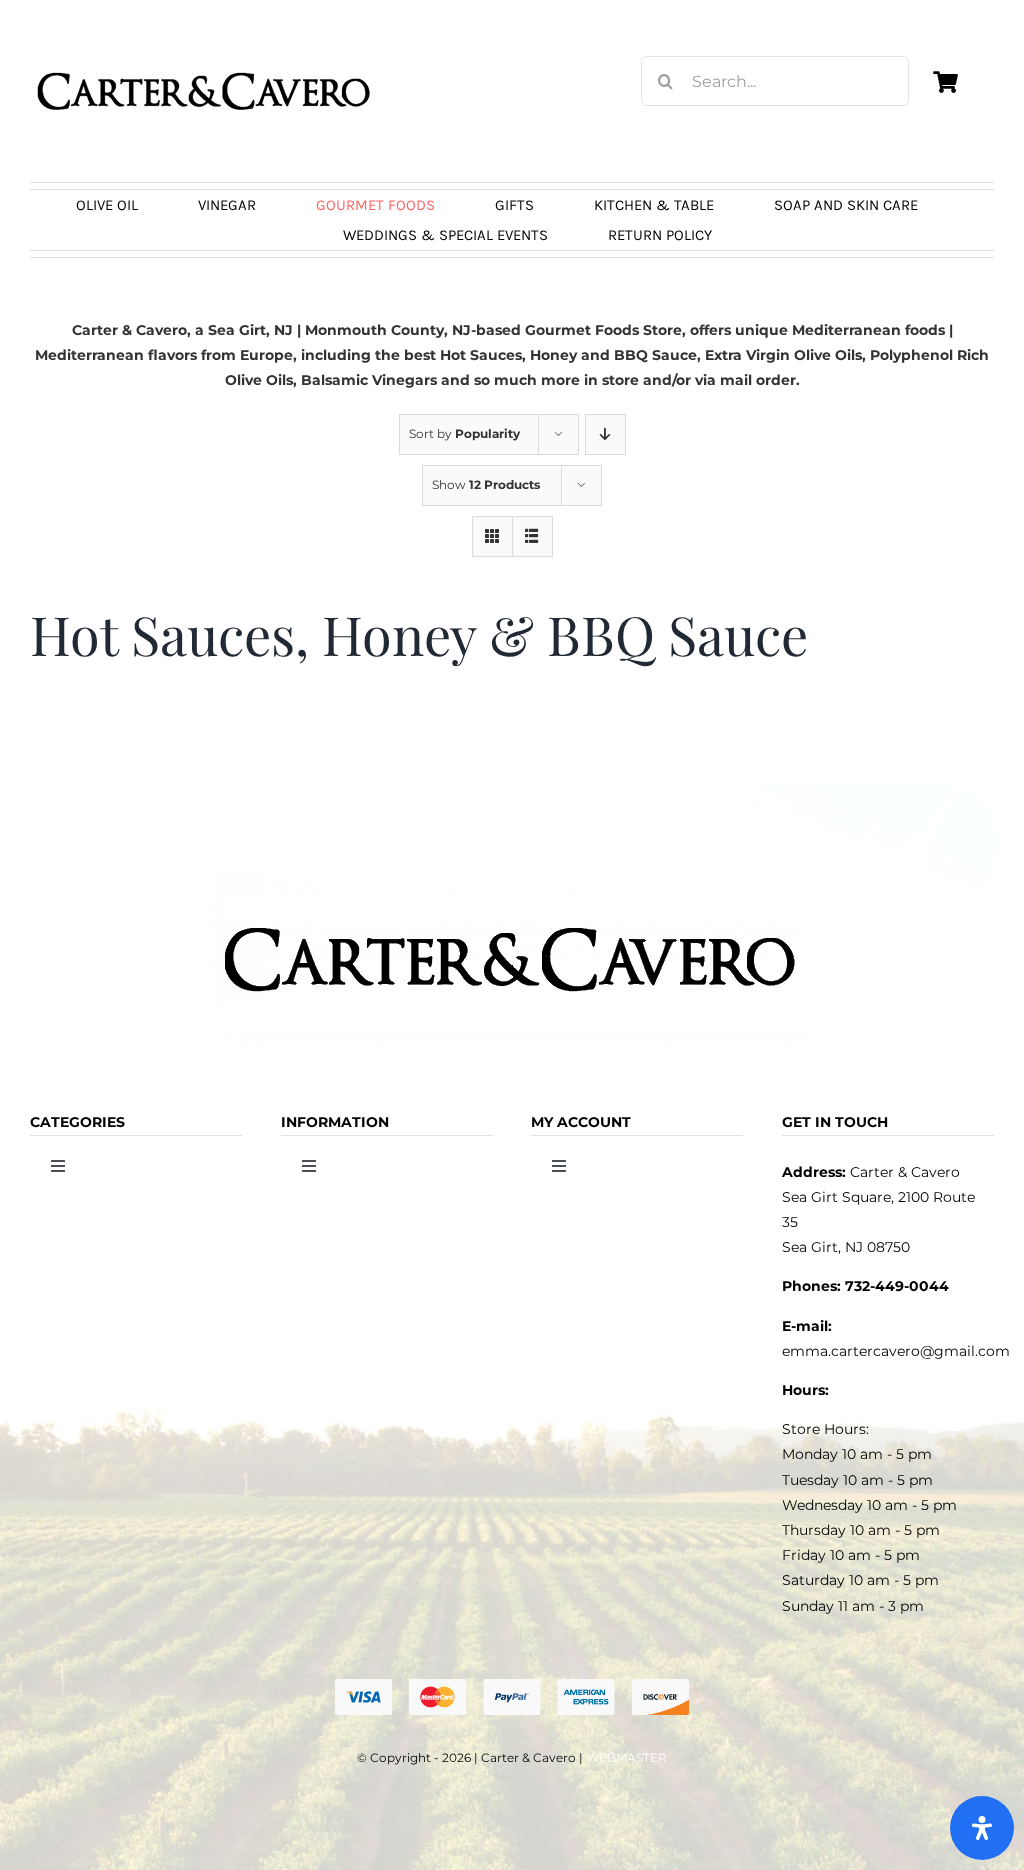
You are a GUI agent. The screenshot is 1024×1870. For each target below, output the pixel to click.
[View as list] (532, 536)
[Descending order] (605, 434)
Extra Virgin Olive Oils (783, 355)
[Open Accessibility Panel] (982, 1828)
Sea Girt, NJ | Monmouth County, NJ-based (364, 330)
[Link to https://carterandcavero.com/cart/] (946, 82)
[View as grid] (492, 536)
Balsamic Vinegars (369, 380)
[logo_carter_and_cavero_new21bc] (205, 47)
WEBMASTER (626, 1757)
